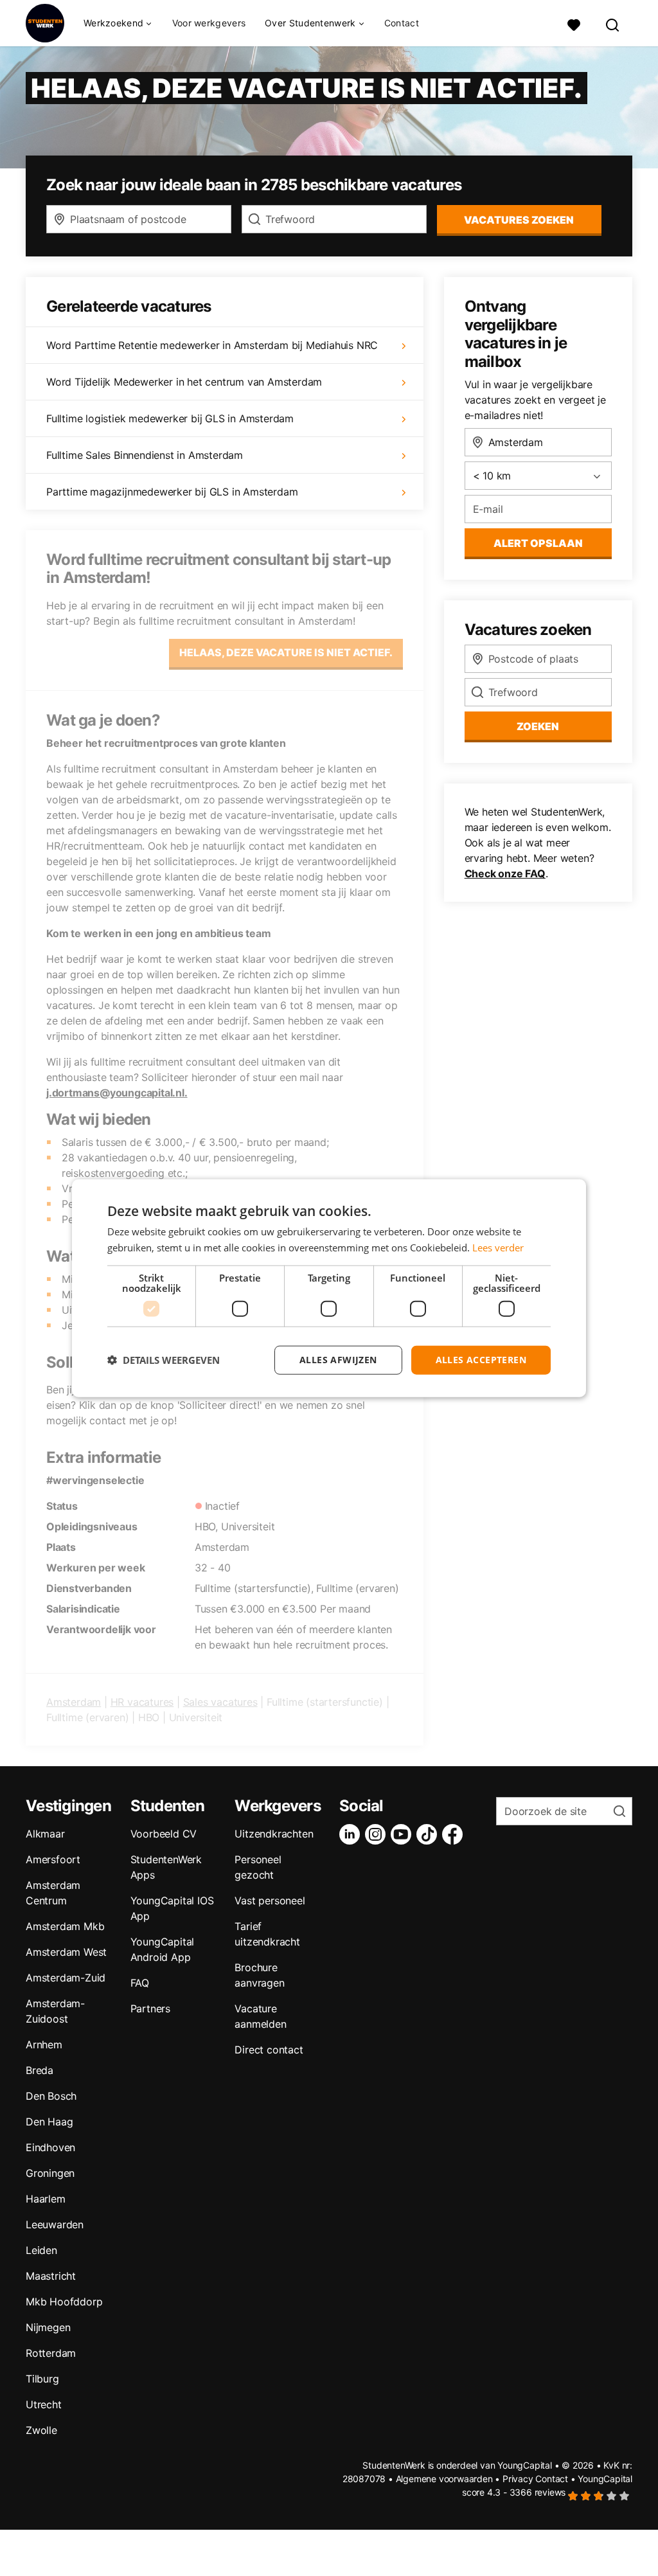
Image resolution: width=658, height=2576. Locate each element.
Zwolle (41, 2430)
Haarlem (46, 2199)
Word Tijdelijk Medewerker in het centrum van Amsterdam (184, 382)
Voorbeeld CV (164, 1834)
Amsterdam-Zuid (66, 1978)
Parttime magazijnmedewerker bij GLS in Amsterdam (172, 492)
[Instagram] (378, 1834)
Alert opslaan (538, 543)
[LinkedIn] (352, 1834)
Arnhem (44, 2044)
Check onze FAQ (505, 873)
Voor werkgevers (209, 23)
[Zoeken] (613, 23)
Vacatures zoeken (519, 220)
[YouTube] (404, 1834)
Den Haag (49, 2122)
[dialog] (329, 1288)
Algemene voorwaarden (444, 2479)
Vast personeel (270, 1901)
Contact (402, 23)
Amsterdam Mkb (65, 1926)
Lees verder (498, 1248)
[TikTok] (429, 1834)
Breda (40, 2070)
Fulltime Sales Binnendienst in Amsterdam (145, 455)
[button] (164, 1360)
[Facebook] (455, 1834)
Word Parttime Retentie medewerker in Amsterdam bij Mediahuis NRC (212, 345)
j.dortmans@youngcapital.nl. (117, 1093)
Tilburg (42, 2379)
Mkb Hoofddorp (64, 2302)
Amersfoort (53, 1859)
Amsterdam (74, 1702)
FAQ (140, 1983)
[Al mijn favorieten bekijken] (574, 23)
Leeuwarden (55, 2224)
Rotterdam (51, 2353)
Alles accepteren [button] (481, 1360)
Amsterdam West (66, 1952)
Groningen (50, 2173)
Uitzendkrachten (274, 1834)
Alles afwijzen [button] (338, 1360)
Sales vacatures (220, 1702)
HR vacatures (142, 1702)
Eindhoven (50, 2147)
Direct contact (269, 2050)
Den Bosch (51, 2096)
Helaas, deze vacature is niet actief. (286, 652)
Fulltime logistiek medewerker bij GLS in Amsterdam (170, 418)
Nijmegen (48, 2327)
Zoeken (538, 726)
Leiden (41, 2250)
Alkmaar (45, 1834)
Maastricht (51, 2276)
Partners (150, 2008)
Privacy (518, 2479)
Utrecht (44, 2404)
